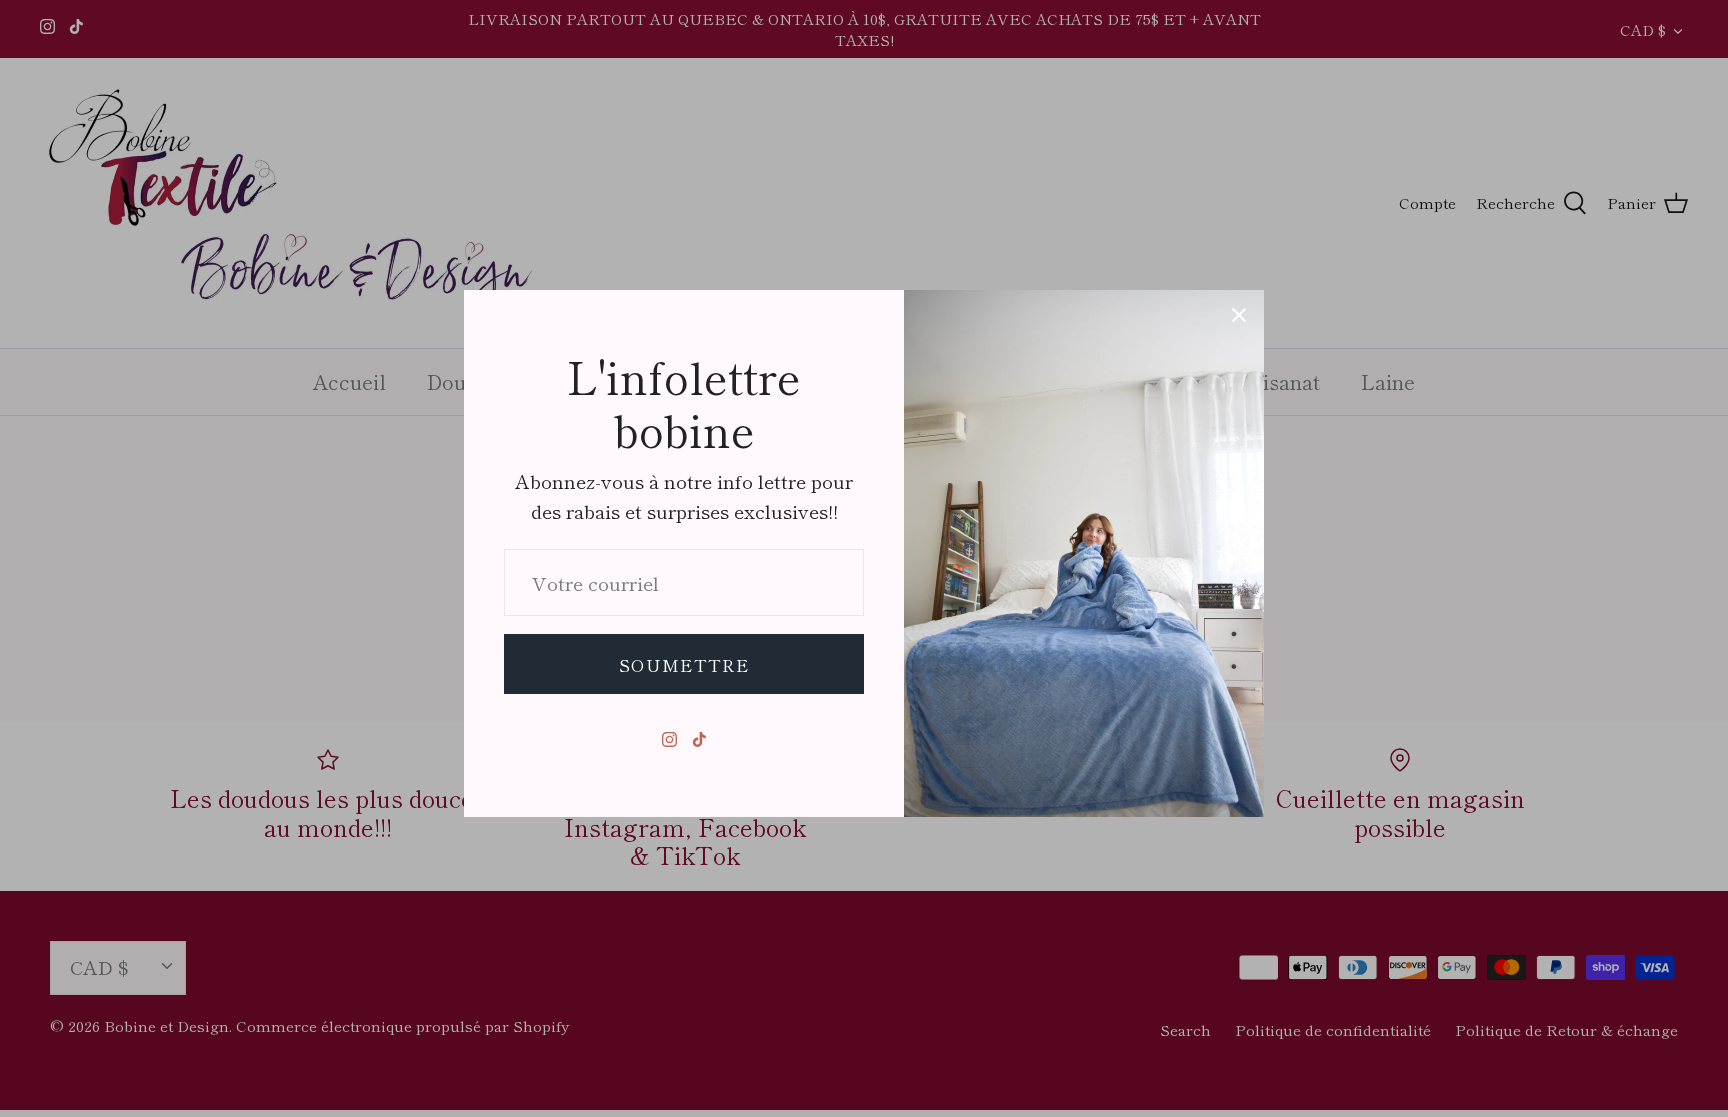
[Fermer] (1239, 315)
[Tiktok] (699, 739)
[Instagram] (669, 739)
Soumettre (684, 664)
